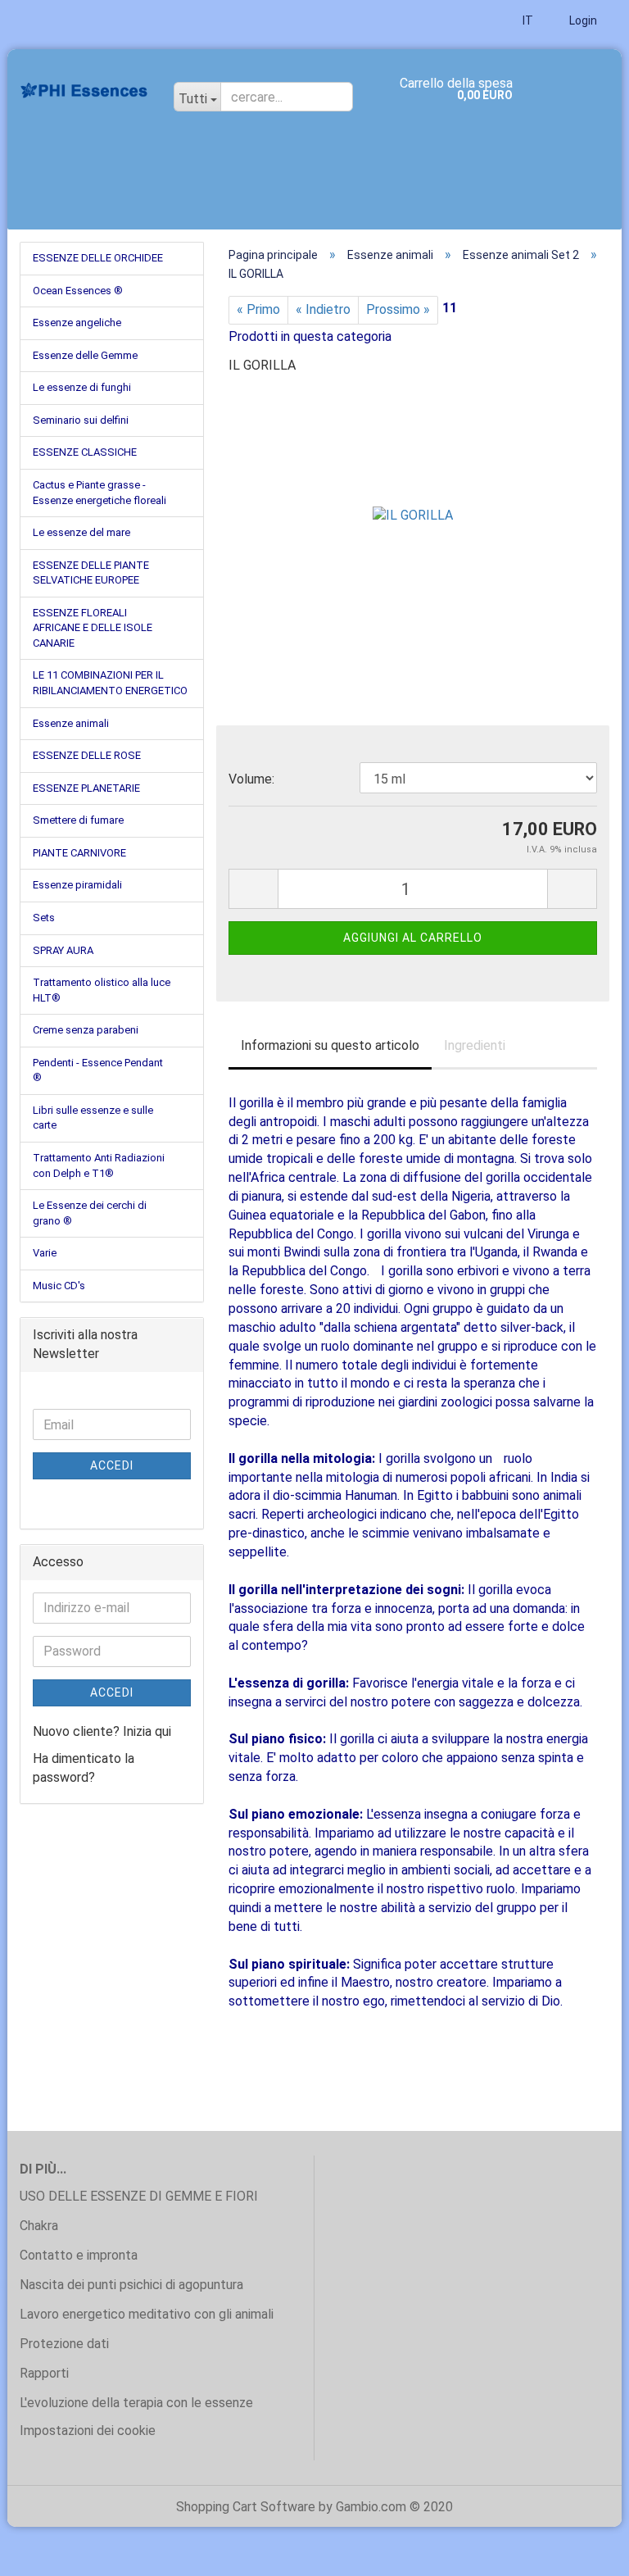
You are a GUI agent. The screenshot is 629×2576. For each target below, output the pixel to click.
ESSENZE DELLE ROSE (87, 755)
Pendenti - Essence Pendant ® (98, 1070)
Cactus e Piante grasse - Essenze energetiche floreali (100, 493)
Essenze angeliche (77, 323)
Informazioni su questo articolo (330, 1045)
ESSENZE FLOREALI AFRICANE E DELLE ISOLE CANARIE (93, 628)
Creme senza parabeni (86, 1030)
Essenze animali (71, 723)
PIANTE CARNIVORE (79, 853)
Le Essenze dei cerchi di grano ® (90, 1213)
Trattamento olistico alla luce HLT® (102, 990)
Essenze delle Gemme (85, 355)
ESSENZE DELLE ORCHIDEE (98, 258)
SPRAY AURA (63, 950)
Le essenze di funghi (82, 387)
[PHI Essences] (84, 90)
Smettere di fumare (78, 820)
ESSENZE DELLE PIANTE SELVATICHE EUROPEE (91, 573)
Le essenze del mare (81, 532)
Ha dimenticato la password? (84, 1768)
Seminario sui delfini (81, 420)
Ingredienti (475, 1045)
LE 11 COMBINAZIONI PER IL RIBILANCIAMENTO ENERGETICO (110, 683)
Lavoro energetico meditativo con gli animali (147, 2314)
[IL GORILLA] (413, 512)
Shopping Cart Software (246, 2507)
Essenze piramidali (77, 885)
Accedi (112, 1465)
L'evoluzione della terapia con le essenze (136, 2403)
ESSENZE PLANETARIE (86, 788)
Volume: (251, 779)
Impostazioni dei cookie (88, 2431)
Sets (44, 918)
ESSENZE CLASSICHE (85, 452)
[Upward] (584, 2551)
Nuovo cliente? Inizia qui (102, 1731)
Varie (45, 1253)
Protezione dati (64, 2344)
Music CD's (59, 1286)
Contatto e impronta (79, 2255)
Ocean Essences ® (78, 291)
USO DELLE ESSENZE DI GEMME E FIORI (139, 2196)
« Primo (258, 309)
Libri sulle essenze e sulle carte (93, 1118)
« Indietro (323, 309)
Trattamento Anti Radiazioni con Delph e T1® (99, 1165)
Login (582, 20)
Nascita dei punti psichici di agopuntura (131, 2285)
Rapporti (44, 2373)
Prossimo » (398, 309)
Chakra (39, 2226)
